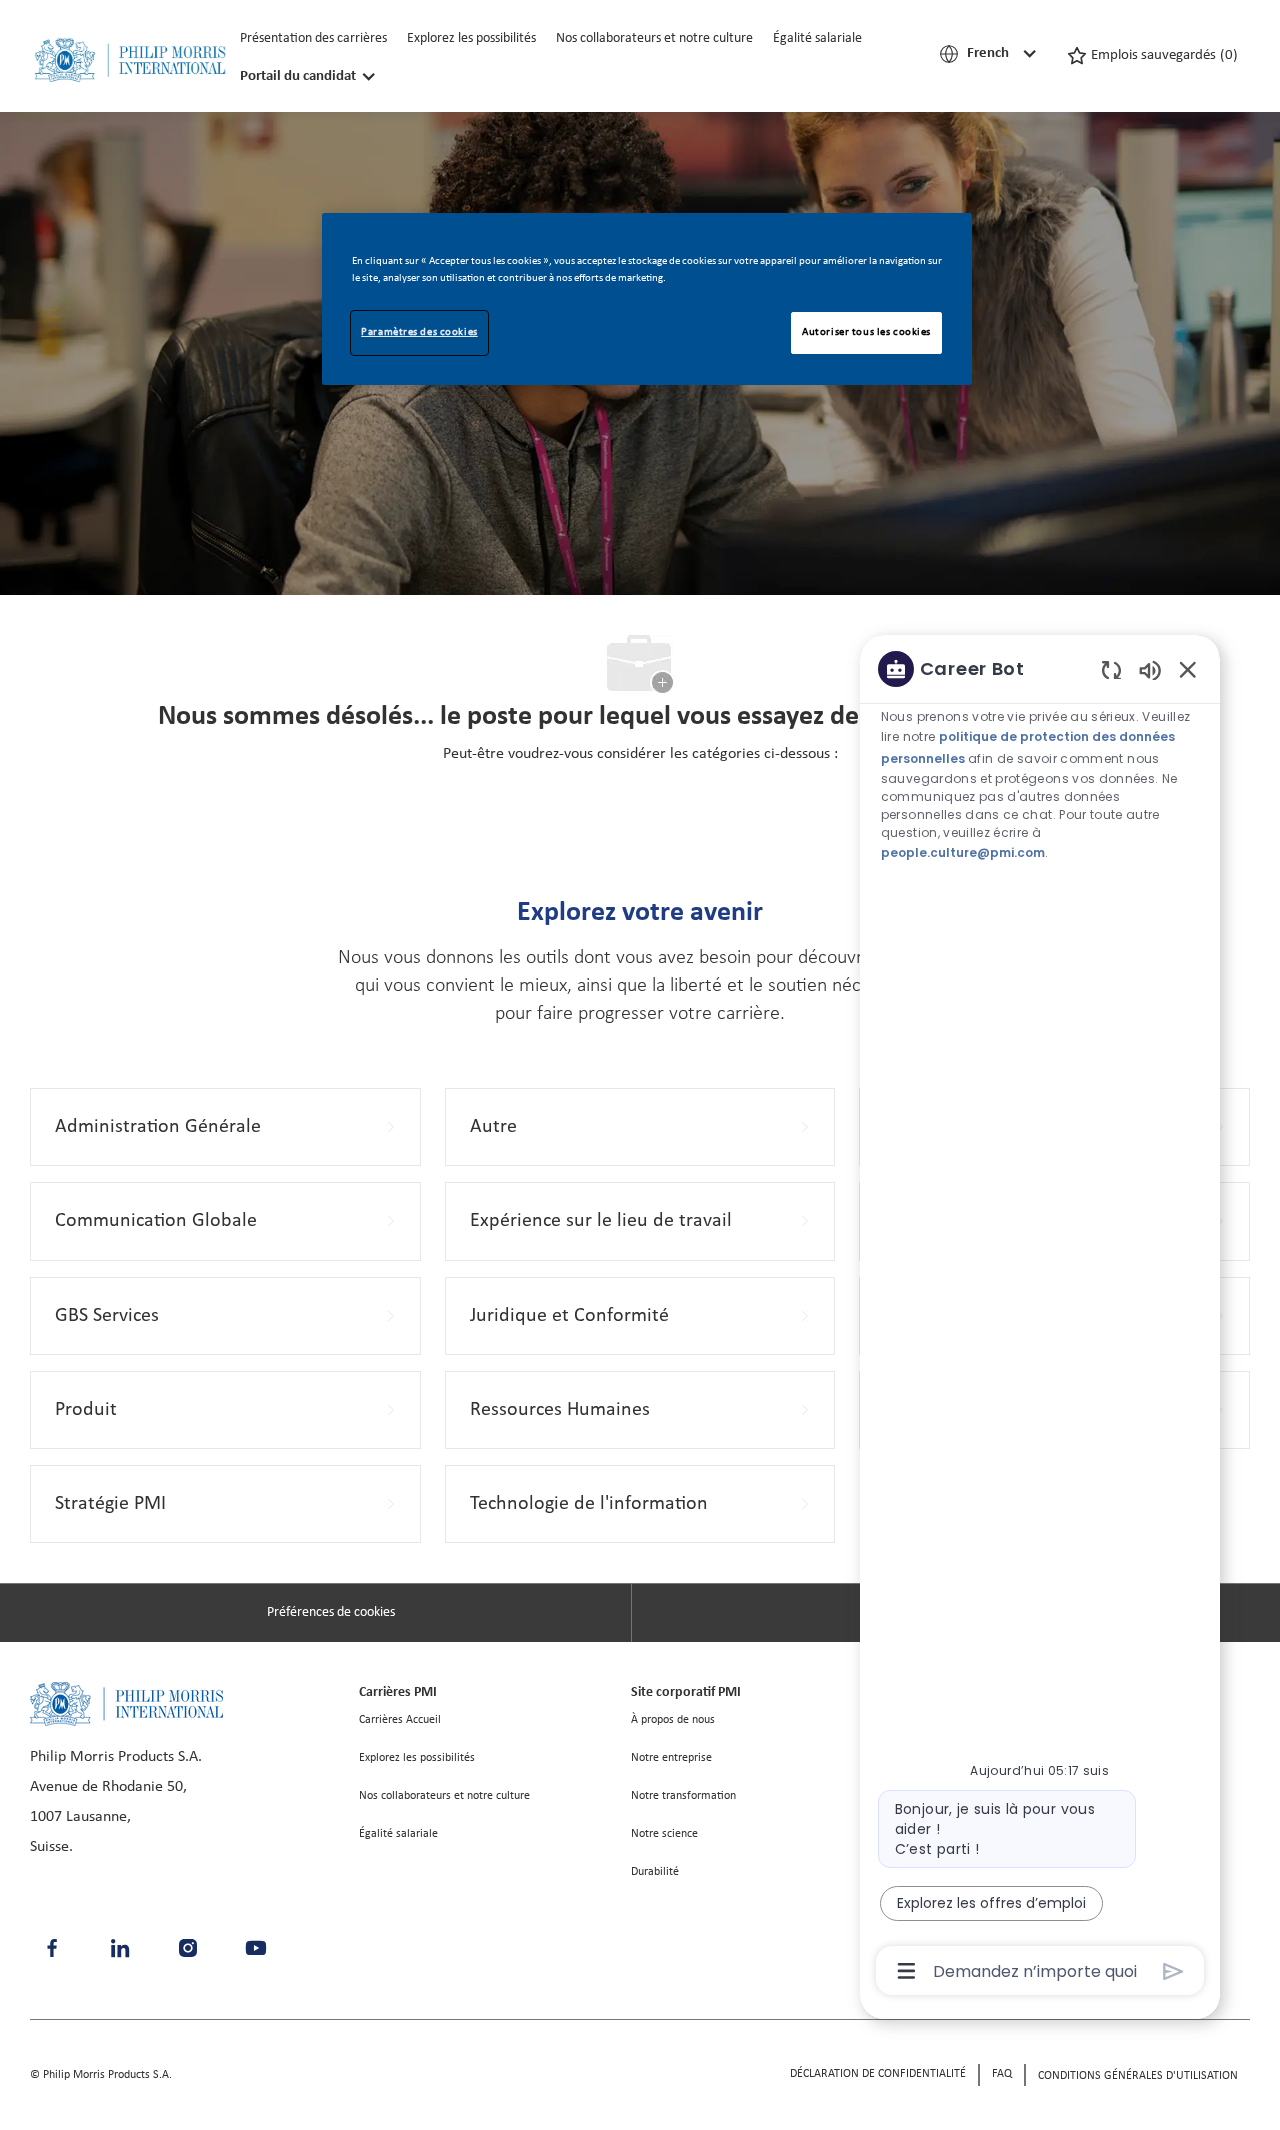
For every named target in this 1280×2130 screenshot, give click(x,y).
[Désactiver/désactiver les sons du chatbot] (1150, 669)
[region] (1040, 1318)
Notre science (664, 1834)
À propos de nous (673, 1720)
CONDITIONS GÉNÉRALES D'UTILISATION (1138, 2076)
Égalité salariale (817, 38)
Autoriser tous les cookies (866, 332)
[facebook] (52, 1948)
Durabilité (655, 1872)
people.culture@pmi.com (963, 851)
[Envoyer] (1173, 1971)
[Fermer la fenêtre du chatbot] (1188, 669)
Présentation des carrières (313, 38)
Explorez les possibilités (471, 38)
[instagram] (188, 1948)
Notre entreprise (671, 1758)
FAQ (1002, 2074)
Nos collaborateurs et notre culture (654, 38)
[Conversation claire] (1111, 669)
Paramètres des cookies (419, 332)
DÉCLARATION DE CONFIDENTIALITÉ (878, 2074)
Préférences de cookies (331, 1612)
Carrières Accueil (400, 1720)
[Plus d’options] (906, 1971)
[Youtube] (256, 1948)
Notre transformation (683, 1796)
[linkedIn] (120, 1948)
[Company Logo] (130, 60)
